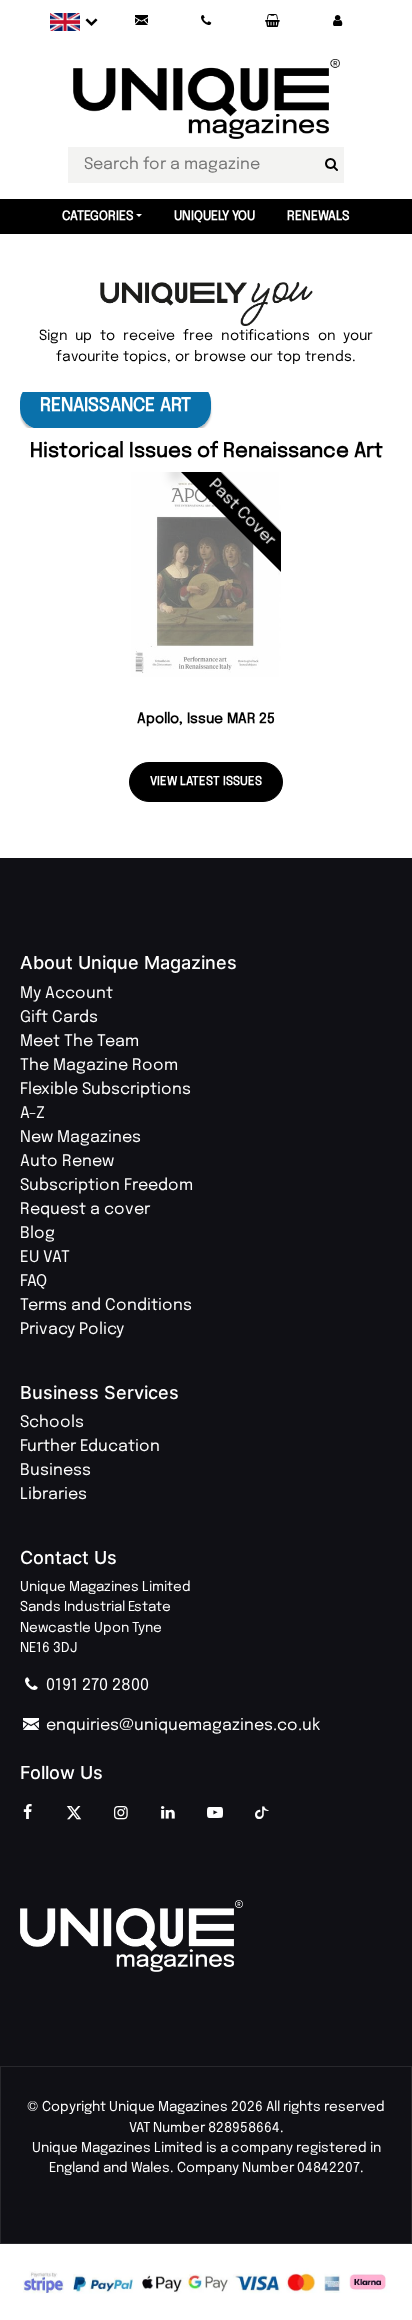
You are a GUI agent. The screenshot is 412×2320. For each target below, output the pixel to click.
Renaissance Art (115, 405)
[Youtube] (215, 1814)
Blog (37, 1233)
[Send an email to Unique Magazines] (141, 21)
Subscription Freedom (106, 1185)
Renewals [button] (318, 216)
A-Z (32, 1113)
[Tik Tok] (262, 1814)
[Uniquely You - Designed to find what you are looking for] (206, 304)
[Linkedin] (168, 1814)
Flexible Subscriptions (105, 1089)
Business (55, 1470)
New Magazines (80, 1137)
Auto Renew (67, 1161)
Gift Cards (59, 1017)
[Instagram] (121, 1814)
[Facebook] (27, 1814)
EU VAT (45, 1257)
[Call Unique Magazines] (207, 21)
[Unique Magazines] (206, 1936)
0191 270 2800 (95, 1685)
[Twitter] (74, 1814)
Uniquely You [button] (214, 216)
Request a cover (85, 1209)
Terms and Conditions (106, 1305)
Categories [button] (98, 216)
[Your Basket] (272, 21)
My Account (66, 993)
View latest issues (206, 782)
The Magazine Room (99, 1065)
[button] (337, 21)
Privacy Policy (72, 1329)
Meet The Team (79, 1041)
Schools (52, 1422)
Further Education (90, 1446)
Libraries (53, 1494)
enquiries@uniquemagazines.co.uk (181, 1725)
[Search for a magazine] (331, 165)
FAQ (33, 1281)
